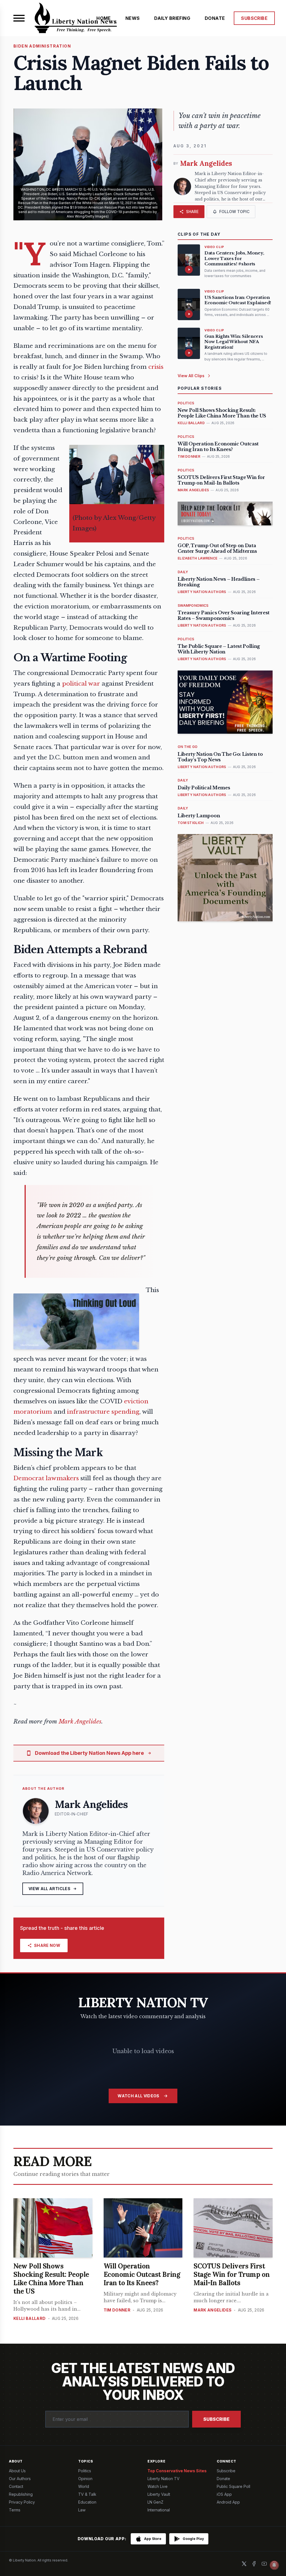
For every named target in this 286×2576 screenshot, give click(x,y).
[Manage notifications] (274, 2565)
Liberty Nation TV (164, 2479)
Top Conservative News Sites (177, 2471)
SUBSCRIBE (254, 18)
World (84, 2486)
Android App (228, 2502)
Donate (223, 2479)
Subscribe (216, 2419)
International (159, 2510)
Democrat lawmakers (46, 1478)
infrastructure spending (103, 1412)
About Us (17, 2471)
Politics (85, 2471)
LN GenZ (155, 2502)
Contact (16, 2486)
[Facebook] (254, 2564)
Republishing (21, 2494)
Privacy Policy (22, 2502)
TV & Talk (87, 2494)
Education (87, 2502)
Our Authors (20, 2479)
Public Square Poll (233, 2486)
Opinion (85, 2479)
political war (81, 684)
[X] (244, 2564)
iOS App (224, 2494)
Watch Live (158, 2486)
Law (82, 2510)
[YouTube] (264, 2564)
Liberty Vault (159, 2494)
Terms (15, 2510)
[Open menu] (19, 18)
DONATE (215, 18)
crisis (156, 367)
